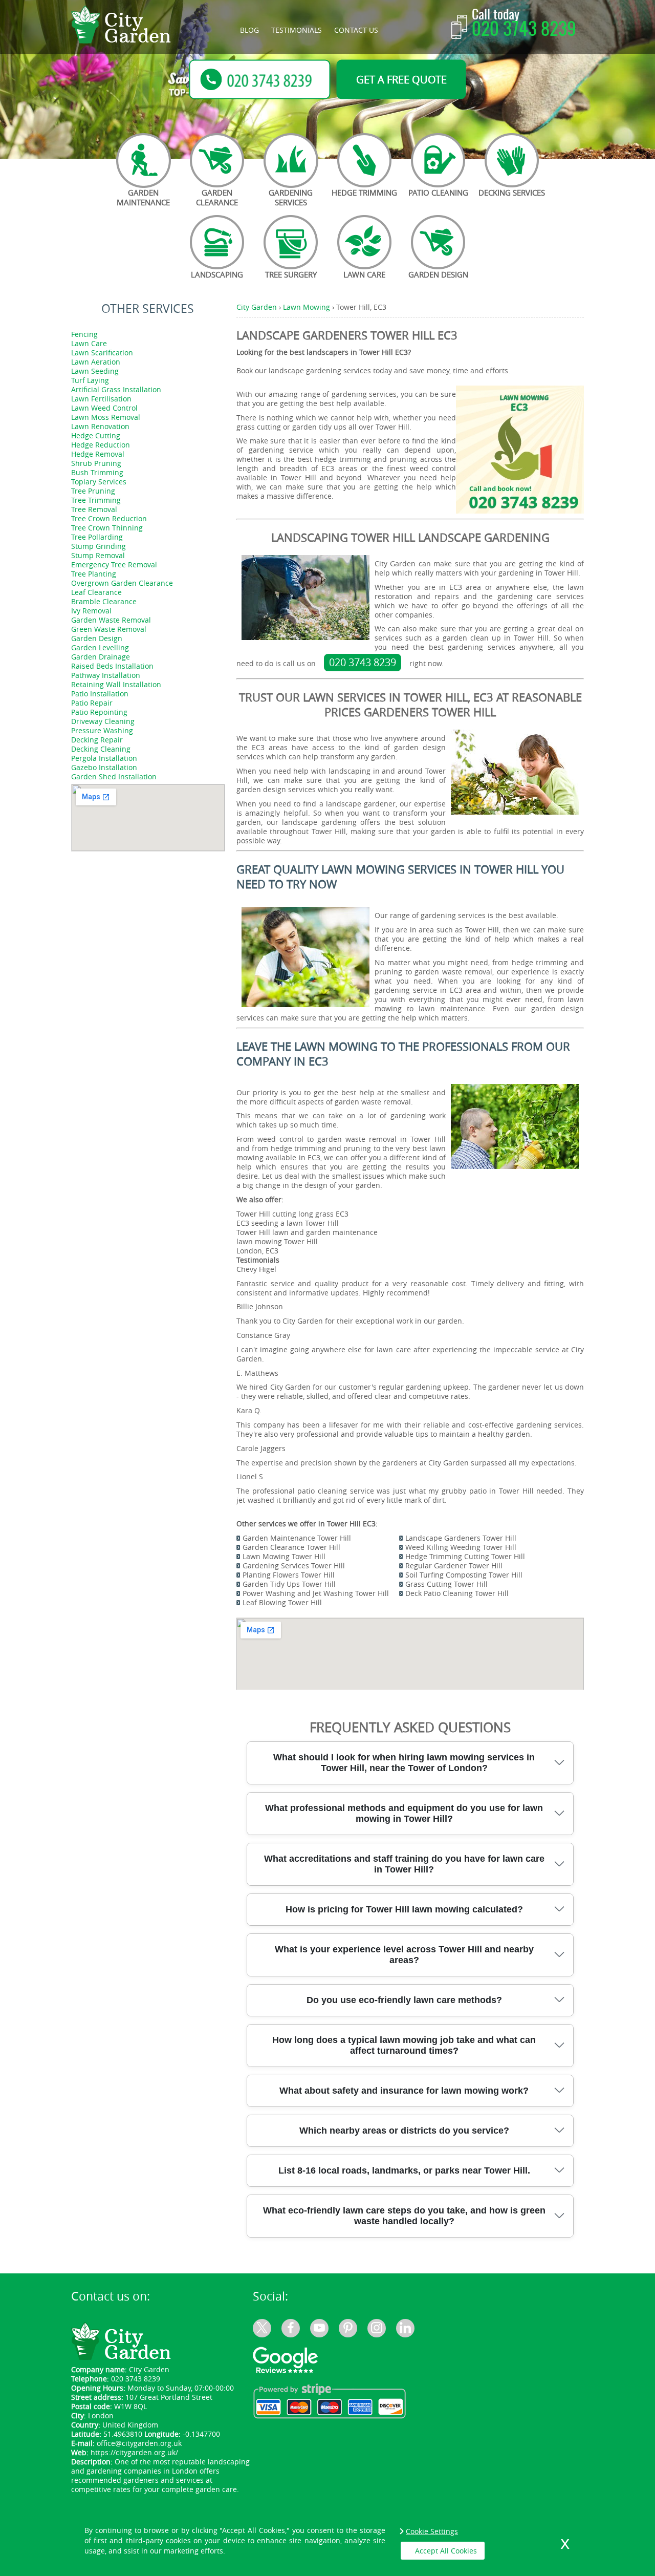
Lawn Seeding (95, 371)
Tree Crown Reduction (109, 518)
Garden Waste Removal (111, 620)
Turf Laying (90, 380)
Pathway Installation (106, 675)
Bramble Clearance (104, 601)
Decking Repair (97, 740)
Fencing (84, 334)
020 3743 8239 (524, 30)
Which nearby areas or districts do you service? (404, 2131)
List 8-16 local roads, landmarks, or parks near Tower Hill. (404, 2170)
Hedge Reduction (101, 445)
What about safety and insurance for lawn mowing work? (404, 2091)
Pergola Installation (104, 758)
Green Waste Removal (109, 629)
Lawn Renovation (100, 426)
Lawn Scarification (102, 353)
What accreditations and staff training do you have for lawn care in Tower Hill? (404, 1864)
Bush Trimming (97, 472)
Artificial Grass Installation (116, 389)
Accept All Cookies (446, 2551)
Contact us (356, 30)
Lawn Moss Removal (106, 417)
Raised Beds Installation (112, 666)
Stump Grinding (99, 546)
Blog (249, 30)
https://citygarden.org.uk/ (134, 2452)
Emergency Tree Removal (114, 565)
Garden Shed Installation (114, 776)
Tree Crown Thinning (107, 528)
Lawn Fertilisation (101, 399)
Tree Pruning (93, 491)
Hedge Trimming (364, 193)
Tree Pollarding (97, 537)
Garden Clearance (217, 197)
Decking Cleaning (101, 749)
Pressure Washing (102, 730)
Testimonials (297, 30)
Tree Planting (94, 574)
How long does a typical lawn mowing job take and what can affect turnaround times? (404, 2045)
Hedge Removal (98, 454)
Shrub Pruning (96, 463)
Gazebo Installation (104, 767)
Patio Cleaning (438, 193)
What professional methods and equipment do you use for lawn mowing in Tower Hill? (404, 1813)
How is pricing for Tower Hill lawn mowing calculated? (404, 1909)
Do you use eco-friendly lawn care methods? (404, 2000)
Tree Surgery (291, 274)
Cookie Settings (432, 2531)
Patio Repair (92, 703)
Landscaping (217, 274)
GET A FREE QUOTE (401, 79)
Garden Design (438, 274)
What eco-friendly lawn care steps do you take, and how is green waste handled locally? (404, 2216)
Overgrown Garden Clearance (122, 583)
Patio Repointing (99, 712)
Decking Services (512, 193)
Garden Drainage (101, 657)
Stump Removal (98, 555)
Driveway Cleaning (103, 721)
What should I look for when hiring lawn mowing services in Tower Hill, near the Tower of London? (404, 1763)
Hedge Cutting (96, 435)
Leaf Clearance (96, 592)
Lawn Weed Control (104, 408)
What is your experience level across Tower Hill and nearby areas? (404, 1955)
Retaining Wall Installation (116, 684)
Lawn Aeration (96, 362)
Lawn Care (364, 274)
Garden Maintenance (143, 197)
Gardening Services (291, 197)
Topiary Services (99, 482)
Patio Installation (100, 694)
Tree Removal (94, 509)
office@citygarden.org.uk (139, 2443)
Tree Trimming (96, 500)
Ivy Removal (91, 611)
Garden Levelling (100, 647)
